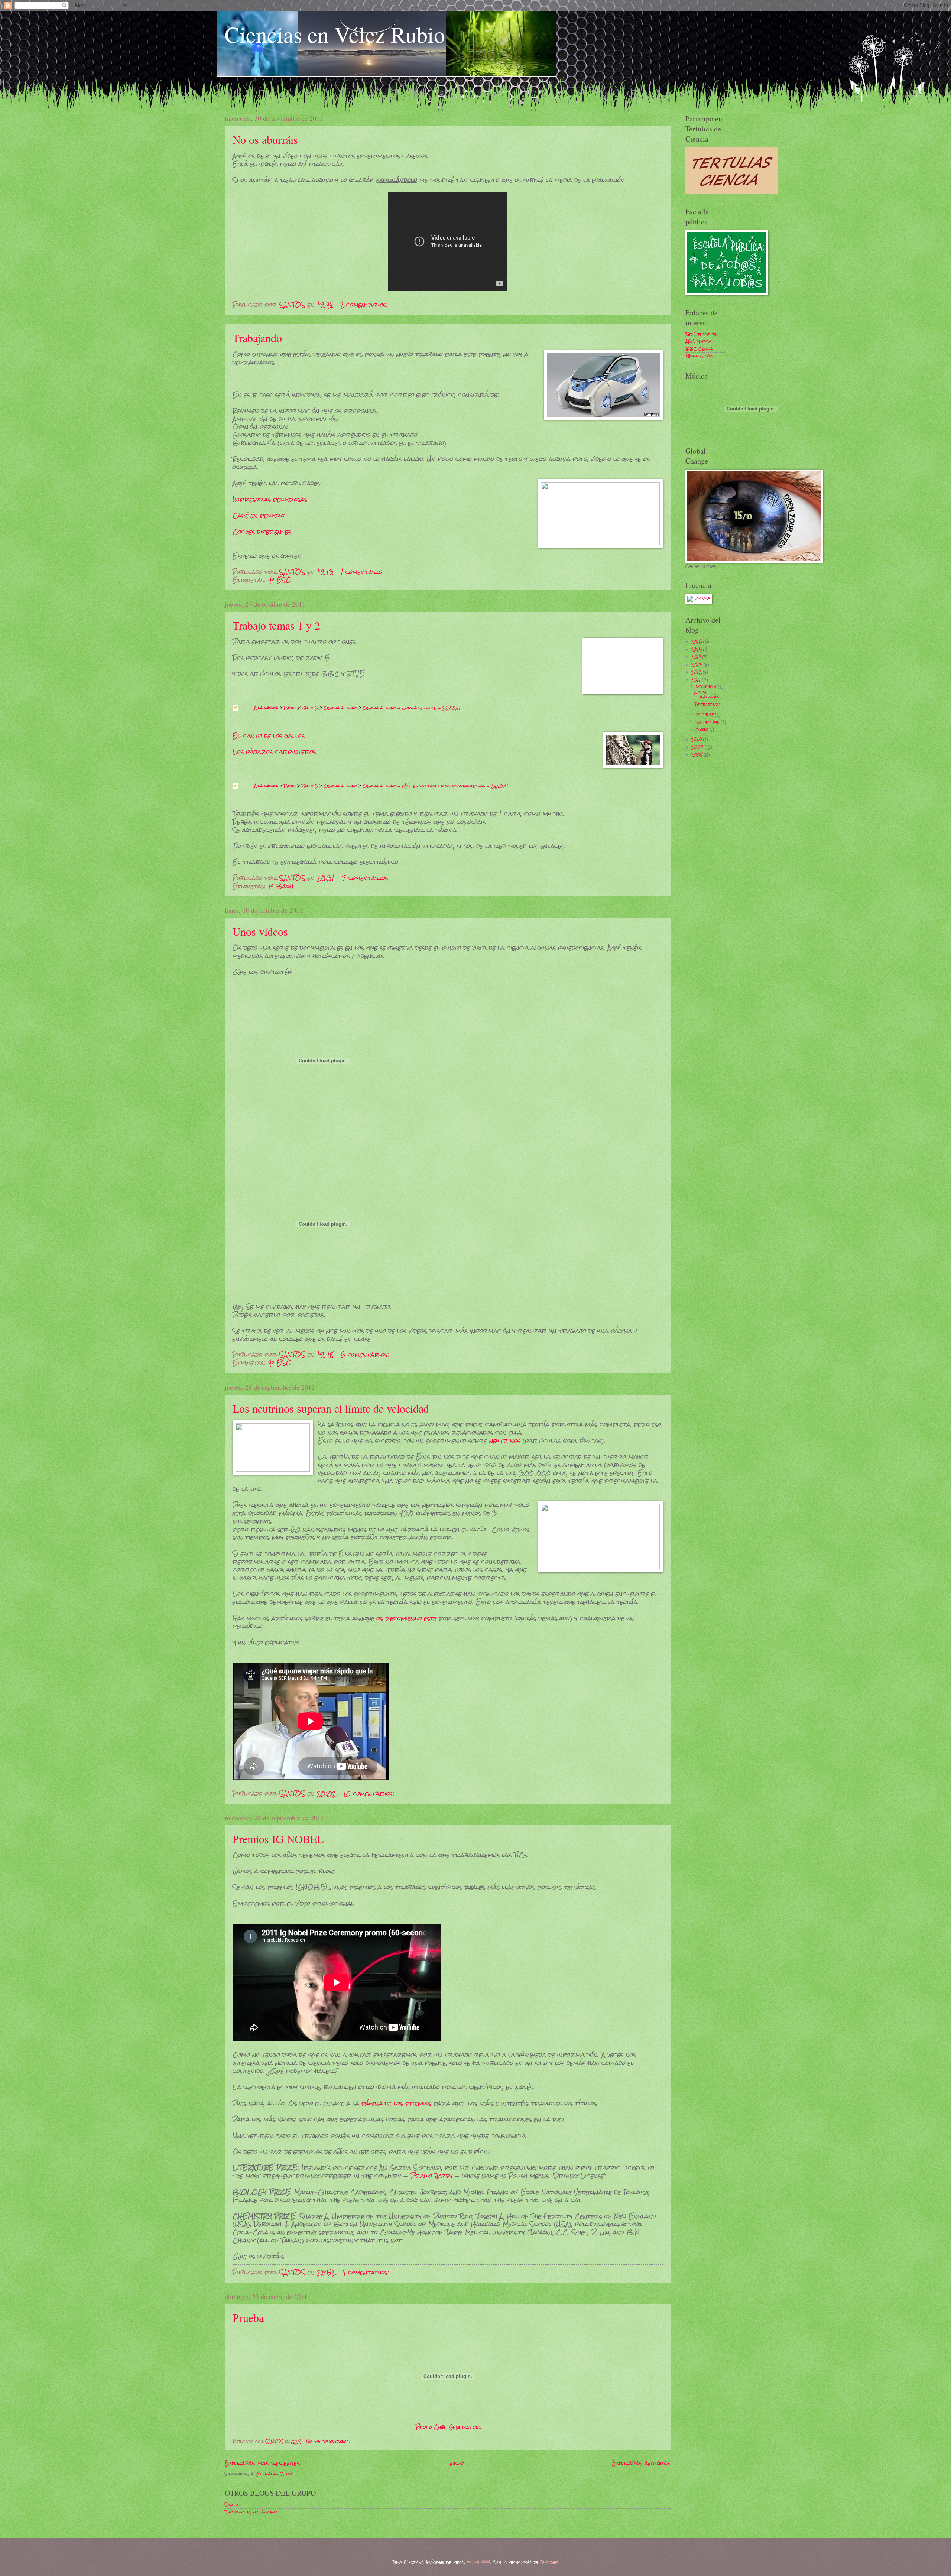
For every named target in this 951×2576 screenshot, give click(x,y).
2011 (697, 680)
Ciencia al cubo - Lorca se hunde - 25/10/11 (412, 708)
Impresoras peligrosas (270, 499)
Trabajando (257, 338)
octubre (705, 714)
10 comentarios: (370, 1794)
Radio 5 (310, 708)
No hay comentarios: (329, 2442)
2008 (698, 754)
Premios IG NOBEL (278, 1839)
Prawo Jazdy (432, 2176)
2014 (697, 657)
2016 (697, 641)
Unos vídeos (260, 931)
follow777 (478, 2562)
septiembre (708, 722)
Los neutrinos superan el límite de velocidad (331, 1408)
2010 (697, 739)
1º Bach (281, 886)
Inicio (456, 2463)
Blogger (549, 2562)
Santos (233, 2505)
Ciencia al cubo (340, 708)
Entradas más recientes (262, 2463)
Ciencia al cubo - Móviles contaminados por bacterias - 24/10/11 (435, 786)
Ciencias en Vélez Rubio (335, 34)
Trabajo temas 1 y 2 (276, 625)
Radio (290, 708)
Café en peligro (259, 515)
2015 (697, 649)
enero (703, 730)
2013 (697, 665)
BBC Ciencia (699, 349)
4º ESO (280, 580)
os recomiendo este (407, 1618)
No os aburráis (265, 139)
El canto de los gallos (269, 735)
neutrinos (505, 1440)
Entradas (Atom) (275, 2474)
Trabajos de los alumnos (252, 2512)
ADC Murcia (698, 341)
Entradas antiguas (641, 2463)
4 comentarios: (367, 2272)
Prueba (248, 2317)
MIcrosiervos (700, 356)
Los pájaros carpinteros (274, 751)
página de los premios (396, 2103)
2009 (698, 747)
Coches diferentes (262, 532)
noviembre (707, 686)
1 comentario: (363, 572)
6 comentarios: (366, 1354)
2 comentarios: (365, 305)
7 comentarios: (367, 878)
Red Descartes (701, 334)
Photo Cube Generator (448, 2427)
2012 (697, 672)
